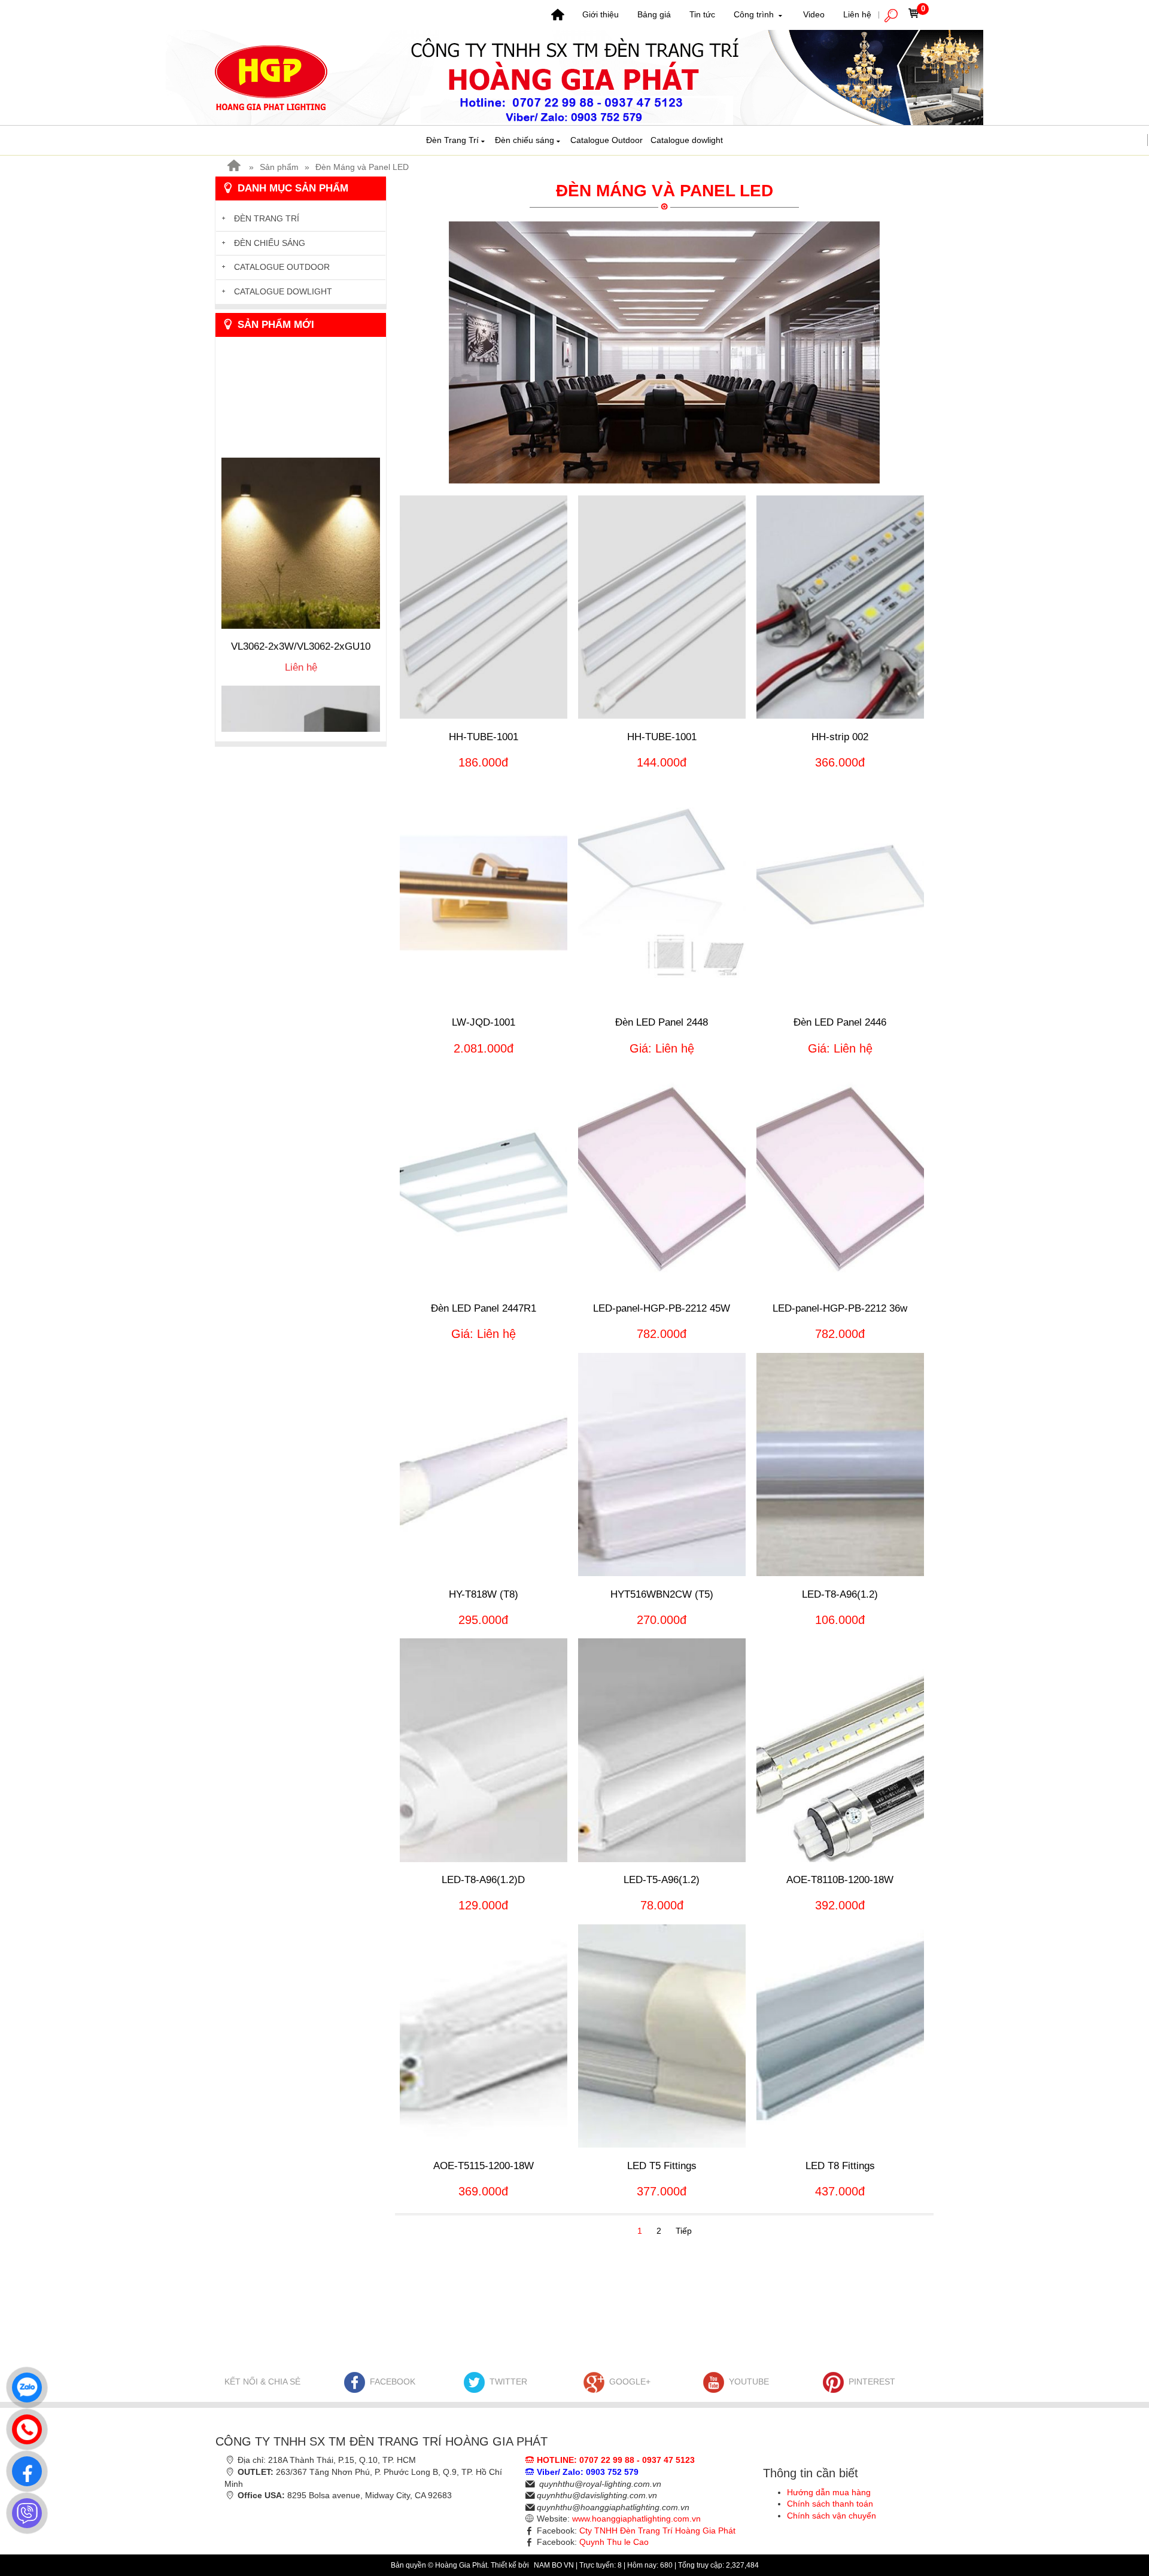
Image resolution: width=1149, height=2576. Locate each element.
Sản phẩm (279, 167)
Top (1121, 2519)
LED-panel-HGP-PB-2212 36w (840, 1308)
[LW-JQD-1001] (484, 892)
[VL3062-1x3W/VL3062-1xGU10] (301, 703)
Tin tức (702, 14)
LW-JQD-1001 (484, 1022)
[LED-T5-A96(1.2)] (662, 1750)
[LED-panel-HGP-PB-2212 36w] (840, 1178)
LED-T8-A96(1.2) (840, 1594)
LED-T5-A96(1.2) (662, 1880)
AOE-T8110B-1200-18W (840, 1880)
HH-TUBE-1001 (484, 737)
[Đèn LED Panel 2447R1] (484, 1178)
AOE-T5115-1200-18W (484, 2166)
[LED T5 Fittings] (662, 2036)
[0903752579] (24, 2385)
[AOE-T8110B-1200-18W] (840, 1750)
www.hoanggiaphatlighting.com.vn (636, 2519)
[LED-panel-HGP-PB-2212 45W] (662, 1178)
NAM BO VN (555, 2565)
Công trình (755, 14)
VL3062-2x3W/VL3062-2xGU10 (301, 578)
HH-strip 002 (840, 737)
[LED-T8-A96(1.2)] (840, 1465)
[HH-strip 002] (840, 607)
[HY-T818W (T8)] (484, 1465)
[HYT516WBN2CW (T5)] (662, 1465)
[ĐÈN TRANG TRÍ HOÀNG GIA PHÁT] (574, 77)
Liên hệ (857, 14)
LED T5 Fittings (662, 2166)
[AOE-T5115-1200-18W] (484, 2036)
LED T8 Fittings (840, 2166)
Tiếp (684, 2231)
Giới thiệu (601, 14)
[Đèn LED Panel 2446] (840, 892)
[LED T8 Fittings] (840, 2036)
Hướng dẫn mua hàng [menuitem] (829, 2492)
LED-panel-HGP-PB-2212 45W (662, 1308)
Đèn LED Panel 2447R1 (484, 1308)
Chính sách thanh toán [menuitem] (830, 2504)
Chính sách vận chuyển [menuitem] (832, 2516)
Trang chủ (558, 15)
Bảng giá (654, 14)
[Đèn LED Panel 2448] (662, 892)
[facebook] (24, 2468)
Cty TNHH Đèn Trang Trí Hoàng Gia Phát (657, 2531)
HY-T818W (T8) (484, 1594)
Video (814, 14)
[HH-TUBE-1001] (484, 607)
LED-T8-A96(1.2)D (483, 1880)
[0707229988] (24, 2426)
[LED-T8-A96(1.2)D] (484, 1750)
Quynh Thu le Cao (614, 2542)
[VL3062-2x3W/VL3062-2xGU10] (301, 475)
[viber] (24, 2510)
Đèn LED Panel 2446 (840, 1022)
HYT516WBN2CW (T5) (662, 1594)
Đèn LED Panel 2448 (662, 1022)
